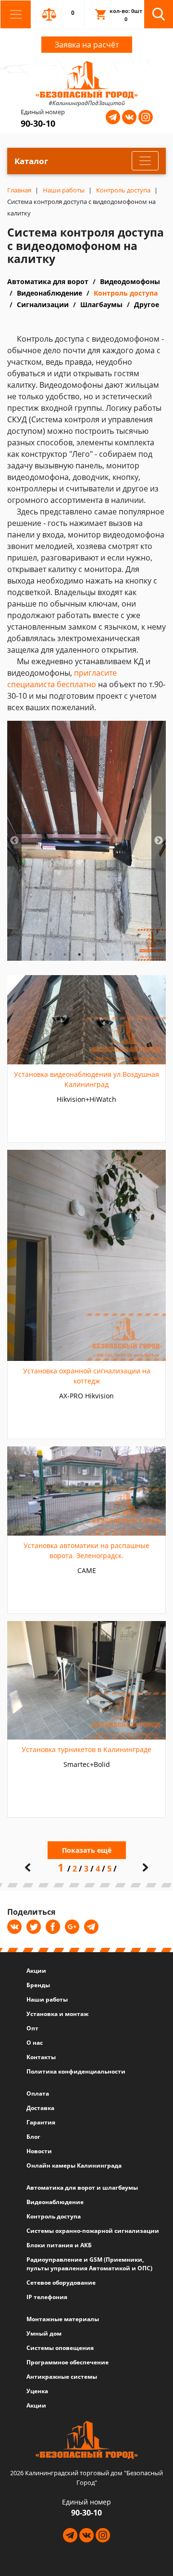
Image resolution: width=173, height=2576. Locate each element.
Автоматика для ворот (48, 281)
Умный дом (44, 2333)
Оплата (38, 2093)
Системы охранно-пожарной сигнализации (93, 2231)
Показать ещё (87, 1850)
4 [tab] (79, 954)
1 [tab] (36, 954)
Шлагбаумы (101, 304)
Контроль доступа (126, 293)
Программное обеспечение (68, 2362)
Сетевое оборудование (61, 2283)
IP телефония (47, 2297)
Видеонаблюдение (49, 293)
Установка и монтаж (57, 2014)
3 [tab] (65, 954)
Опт (32, 2028)
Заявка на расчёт (87, 45)
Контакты (41, 2057)
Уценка (37, 2391)
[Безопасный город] (87, 79)
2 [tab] (50, 954)
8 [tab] (137, 954)
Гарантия (41, 2122)
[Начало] (28, 1867)
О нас (35, 2043)
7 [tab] (123, 954)
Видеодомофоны (130, 281)
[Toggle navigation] (16, 14)
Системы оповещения (60, 2348)
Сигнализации (43, 304)
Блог (33, 2137)
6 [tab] (108, 954)
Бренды (38, 1985)
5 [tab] (94, 954)
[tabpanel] (86, 841)
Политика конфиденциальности (76, 2071)
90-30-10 (38, 123)
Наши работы (47, 1999)
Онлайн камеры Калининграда (74, 2165)
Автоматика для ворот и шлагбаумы (82, 2188)
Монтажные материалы (63, 2319)
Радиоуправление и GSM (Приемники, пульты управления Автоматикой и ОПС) (89, 2264)
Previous (14, 841)
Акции (36, 1971)
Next (159, 841)
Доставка (40, 2108)
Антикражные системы (62, 2377)
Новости (39, 2151)
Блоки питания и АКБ (59, 2245)
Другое (147, 304)
